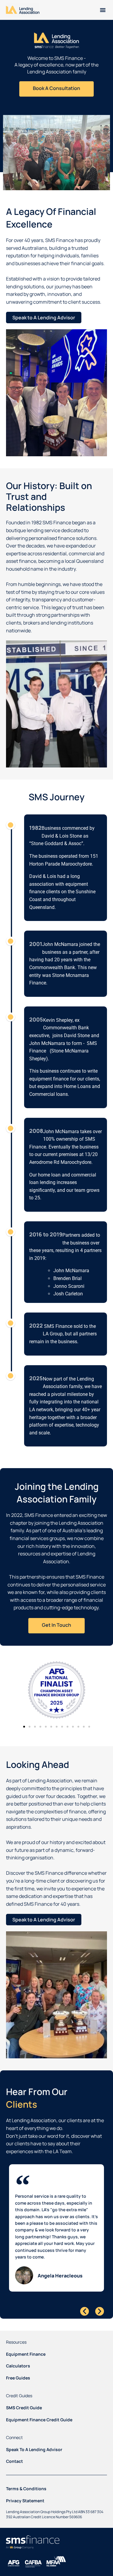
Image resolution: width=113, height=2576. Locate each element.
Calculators (18, 2366)
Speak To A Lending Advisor (34, 2449)
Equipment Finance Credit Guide (39, 2420)
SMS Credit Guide (24, 2408)
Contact (14, 2461)
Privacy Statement (25, 2501)
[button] (103, 10)
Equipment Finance (26, 2354)
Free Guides (18, 2378)
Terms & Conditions (26, 2489)
